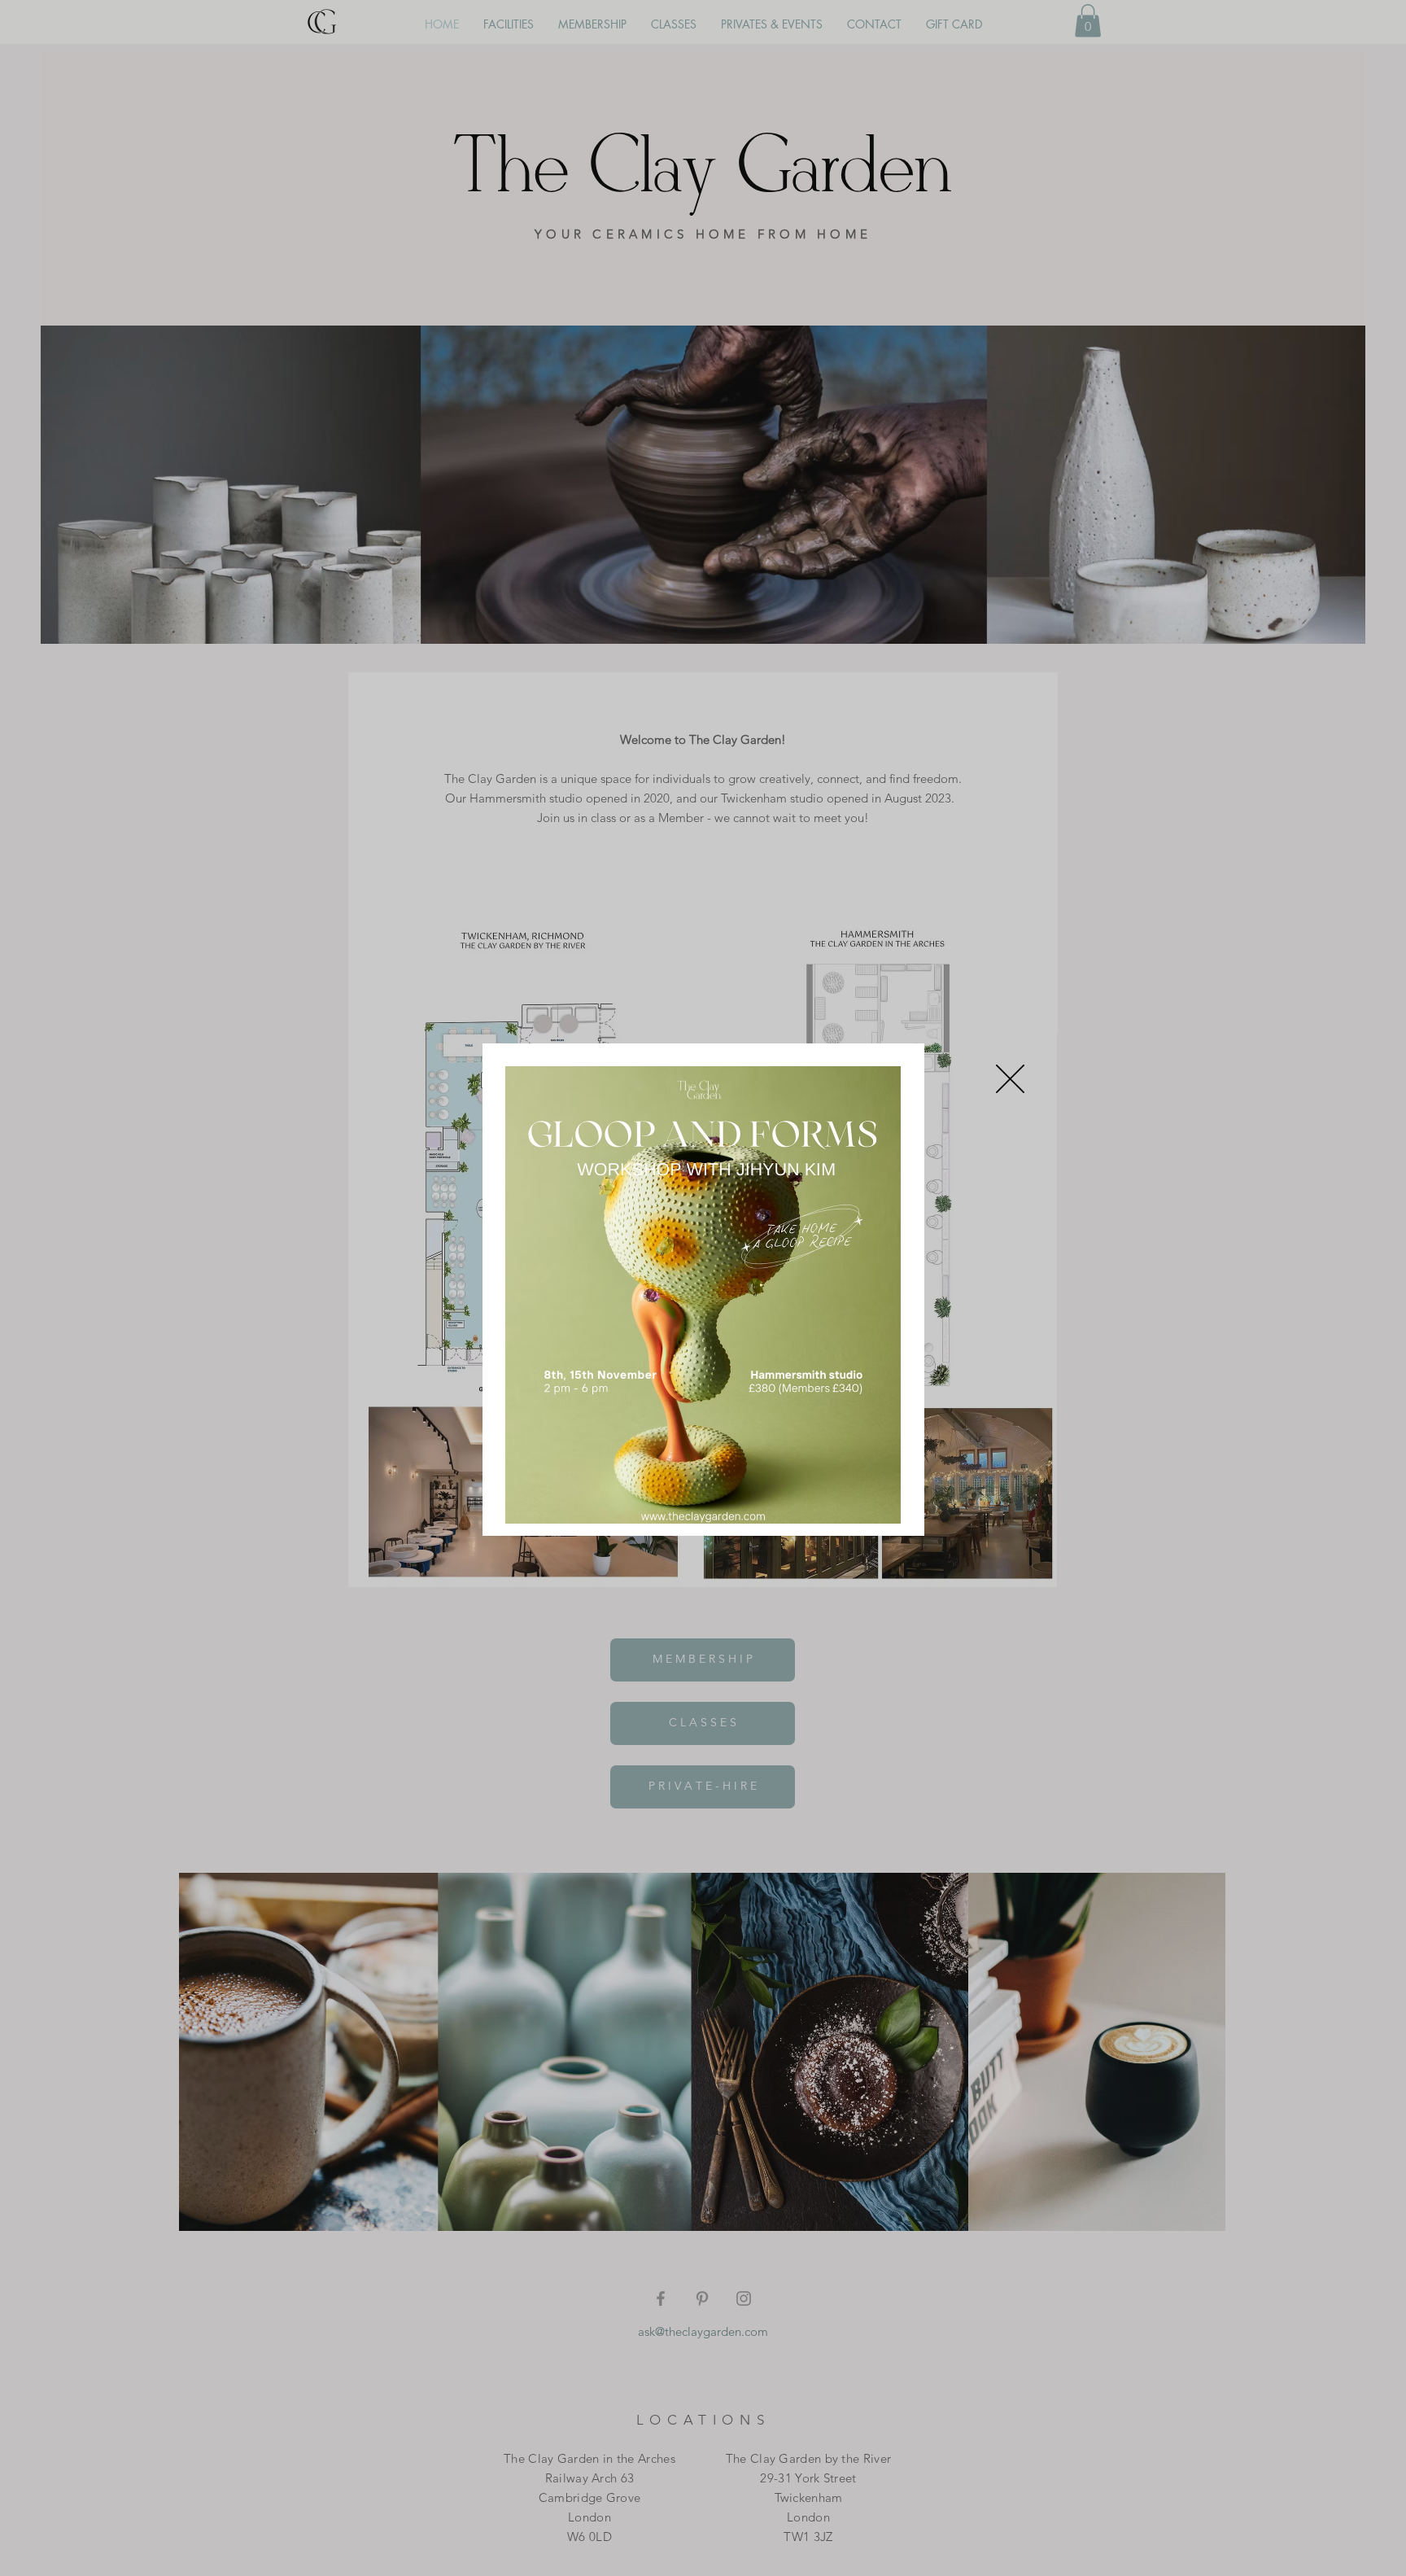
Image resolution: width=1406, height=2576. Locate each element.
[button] (1010, 1079)
